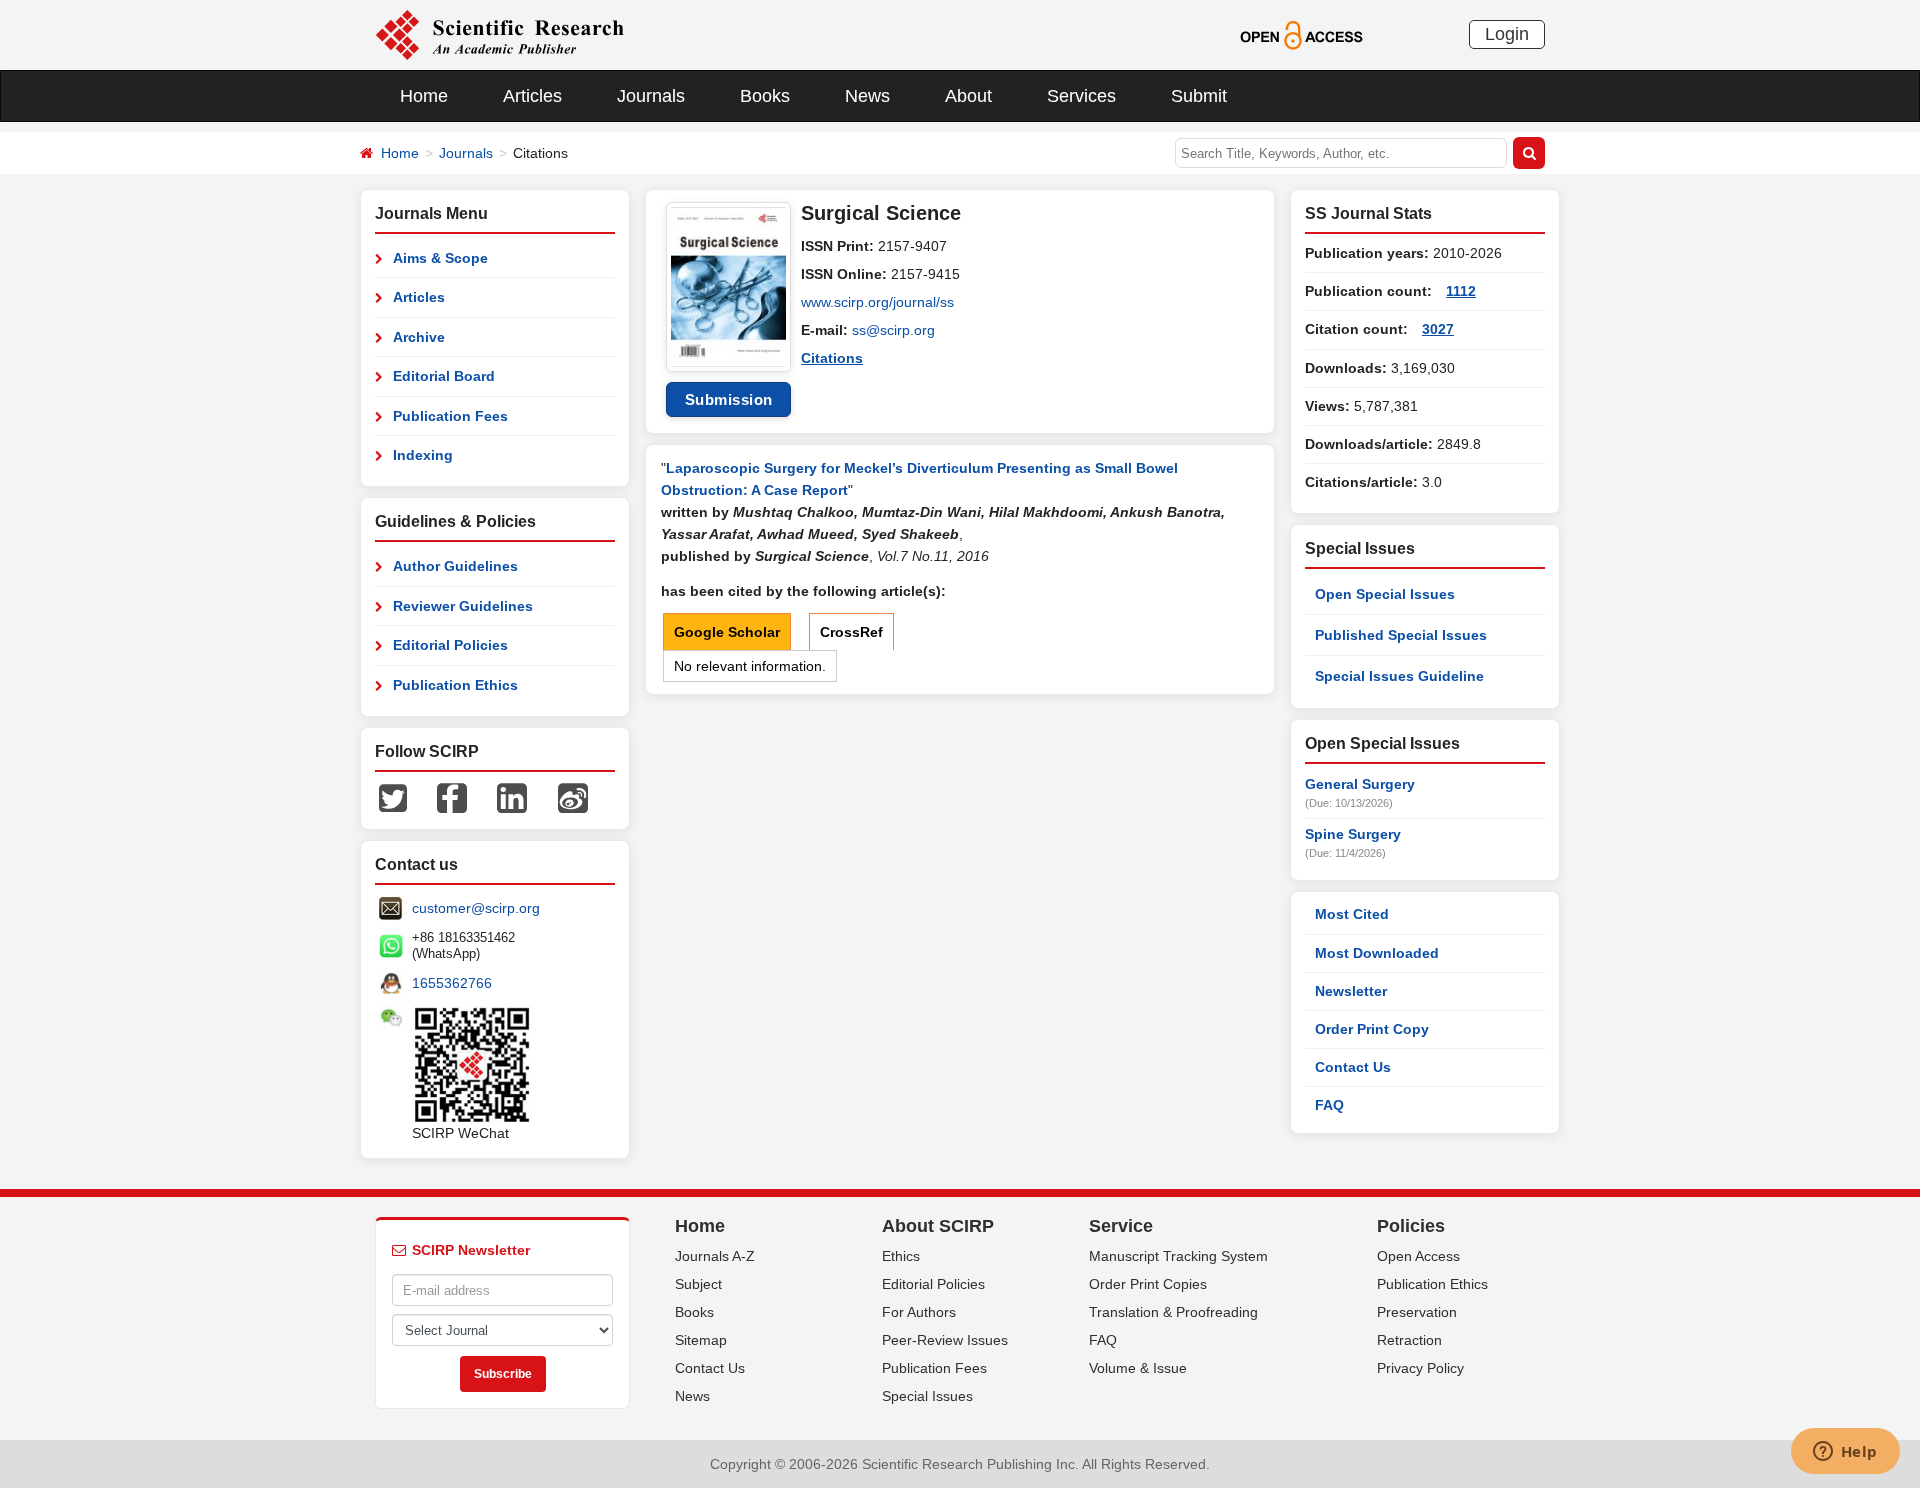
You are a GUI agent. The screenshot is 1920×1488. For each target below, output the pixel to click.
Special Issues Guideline (1399, 676)
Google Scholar (727, 632)
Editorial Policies (450, 645)
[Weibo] (573, 797)
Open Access (1418, 1256)
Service (1121, 1226)
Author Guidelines (455, 566)
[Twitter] (393, 797)
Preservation (1417, 1312)
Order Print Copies (1148, 1284)
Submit (1199, 96)
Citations (832, 358)
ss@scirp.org (893, 330)
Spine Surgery (1353, 834)
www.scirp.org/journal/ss (877, 302)
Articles (532, 96)
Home (424, 96)
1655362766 (452, 983)
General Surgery (1360, 784)
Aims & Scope (440, 258)
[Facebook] (452, 797)
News (867, 96)
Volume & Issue (1138, 1368)
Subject (698, 1284)
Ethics (901, 1256)
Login (1507, 34)
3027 (1438, 329)
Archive (419, 337)
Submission (729, 399)
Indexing (423, 455)
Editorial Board (444, 376)
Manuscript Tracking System (1178, 1256)
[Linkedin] (512, 797)
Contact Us (1353, 1067)
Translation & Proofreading (1173, 1312)
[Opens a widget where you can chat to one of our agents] (1845, 1453)
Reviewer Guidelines (463, 606)
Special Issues (927, 1396)
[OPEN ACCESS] (1301, 34)
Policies (1411, 1226)
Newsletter (1351, 991)
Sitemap (701, 1340)
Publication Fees (450, 416)
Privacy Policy (1420, 1368)
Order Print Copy (1372, 1029)
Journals (651, 96)
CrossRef (851, 632)
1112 (1461, 291)
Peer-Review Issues (945, 1340)
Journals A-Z (715, 1256)
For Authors (919, 1312)
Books (765, 96)
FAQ (1329, 1105)
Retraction (1409, 1340)
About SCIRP (938, 1226)
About (968, 96)
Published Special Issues (1401, 635)
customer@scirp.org (476, 908)
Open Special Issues (1385, 594)
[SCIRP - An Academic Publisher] (499, 34)
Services (1081, 96)
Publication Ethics (455, 685)
